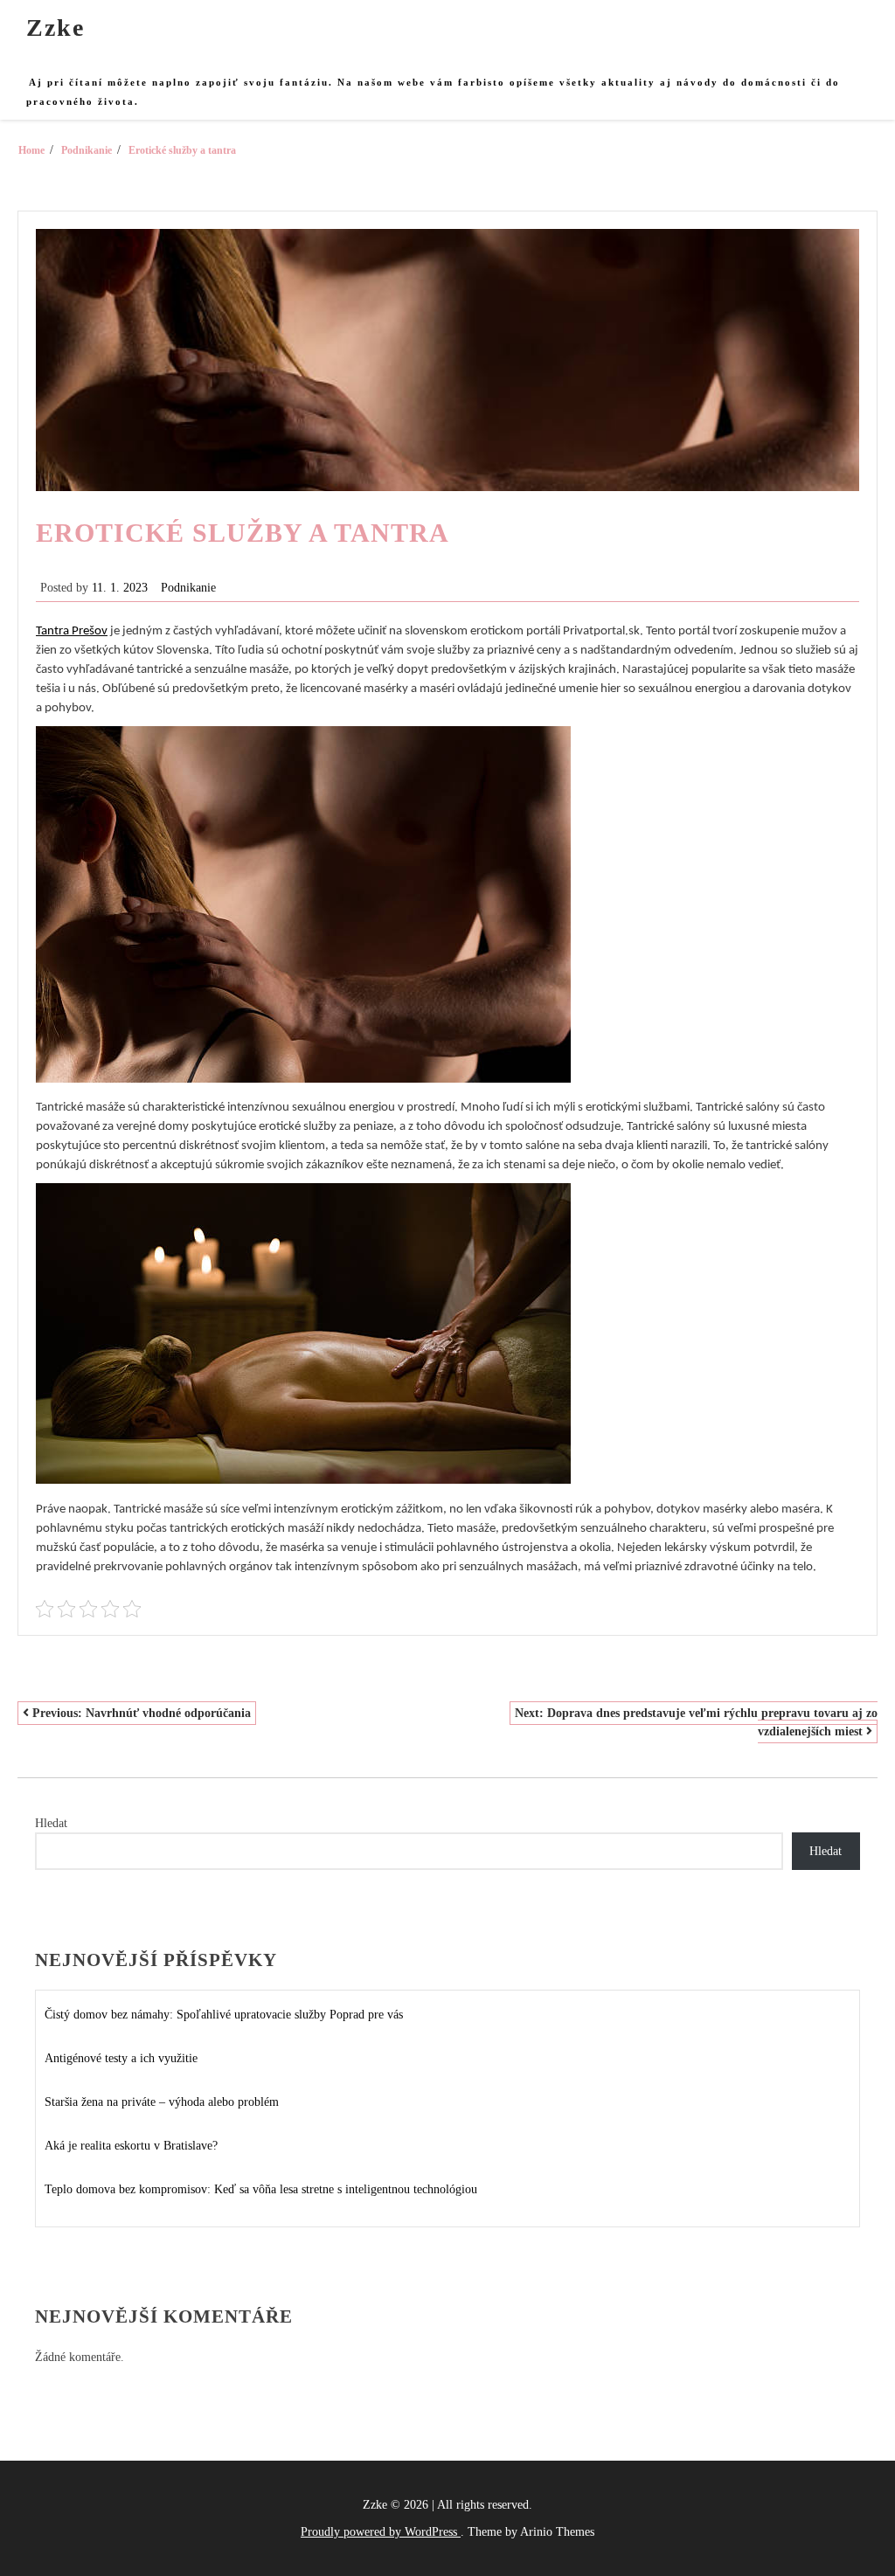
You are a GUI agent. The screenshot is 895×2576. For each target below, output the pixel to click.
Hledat (51, 1823)
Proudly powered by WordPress (381, 2532)
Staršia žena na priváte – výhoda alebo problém (162, 2102)
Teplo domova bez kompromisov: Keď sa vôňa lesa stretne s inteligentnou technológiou (261, 2189)
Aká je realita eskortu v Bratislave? (131, 2146)
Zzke (56, 28)
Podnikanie (188, 588)
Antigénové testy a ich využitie (121, 2058)
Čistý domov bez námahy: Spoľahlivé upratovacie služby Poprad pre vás (224, 2015)
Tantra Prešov (72, 631)
